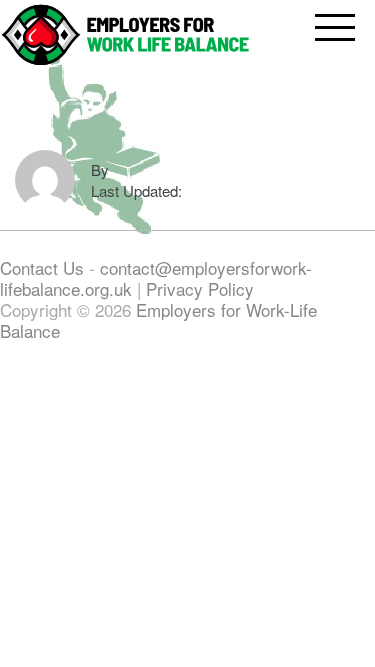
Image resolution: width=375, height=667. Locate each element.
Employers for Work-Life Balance (158, 320)
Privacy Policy (200, 288)
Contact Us (44, 267)
